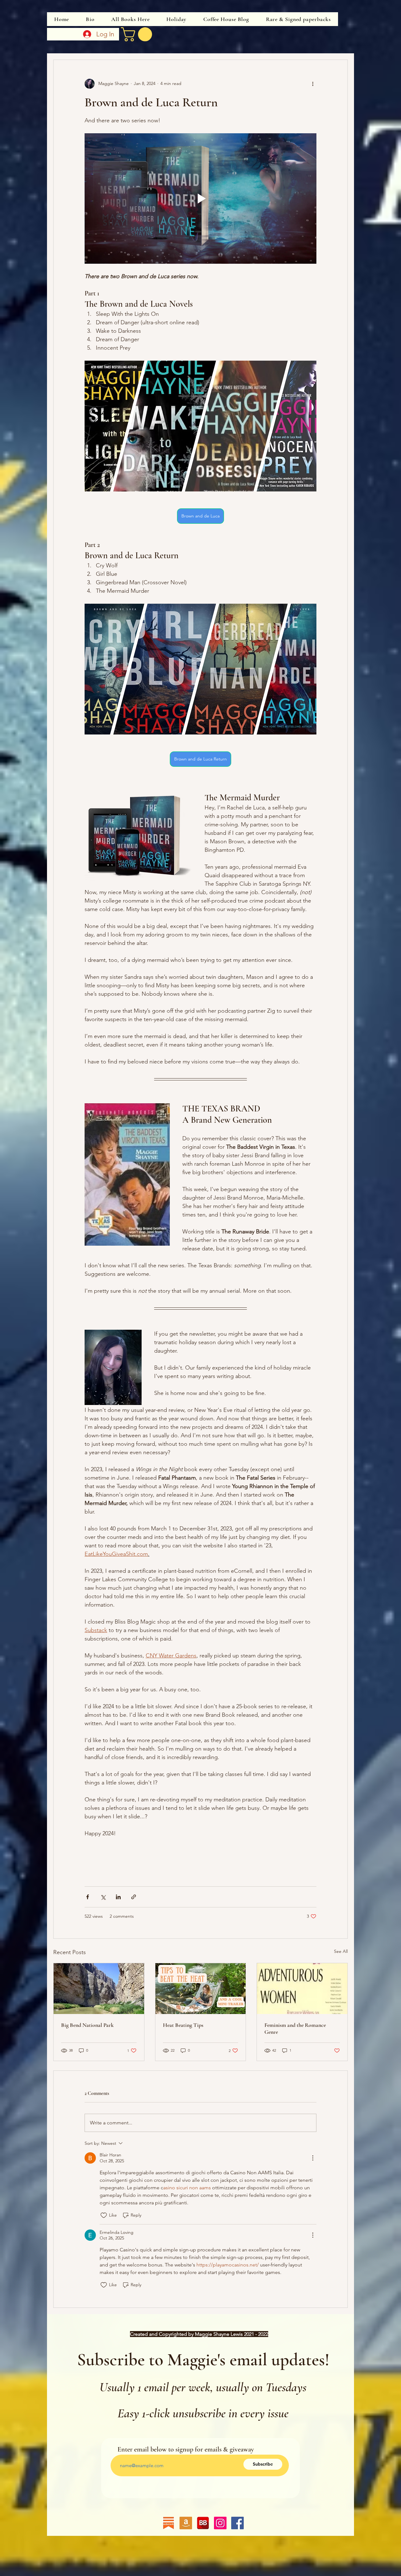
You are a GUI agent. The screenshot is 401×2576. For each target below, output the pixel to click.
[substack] (169, 2523)
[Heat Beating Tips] (201, 1989)
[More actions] (313, 84)
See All (341, 1951)
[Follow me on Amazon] (186, 2523)
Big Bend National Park (87, 2025)
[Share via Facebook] (88, 1897)
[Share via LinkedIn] (118, 1897)
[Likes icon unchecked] (104, 2215)
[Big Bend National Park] (99, 1989)
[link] (138, 34)
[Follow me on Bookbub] (203, 2523)
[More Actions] (313, 2158)
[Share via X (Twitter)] (103, 1897)
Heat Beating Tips (183, 2025)
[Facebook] (237, 2523)
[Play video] (200, 199)
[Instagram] (220, 2523)
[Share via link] (134, 1897)
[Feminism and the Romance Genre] (302, 1989)
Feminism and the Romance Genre (295, 2028)
